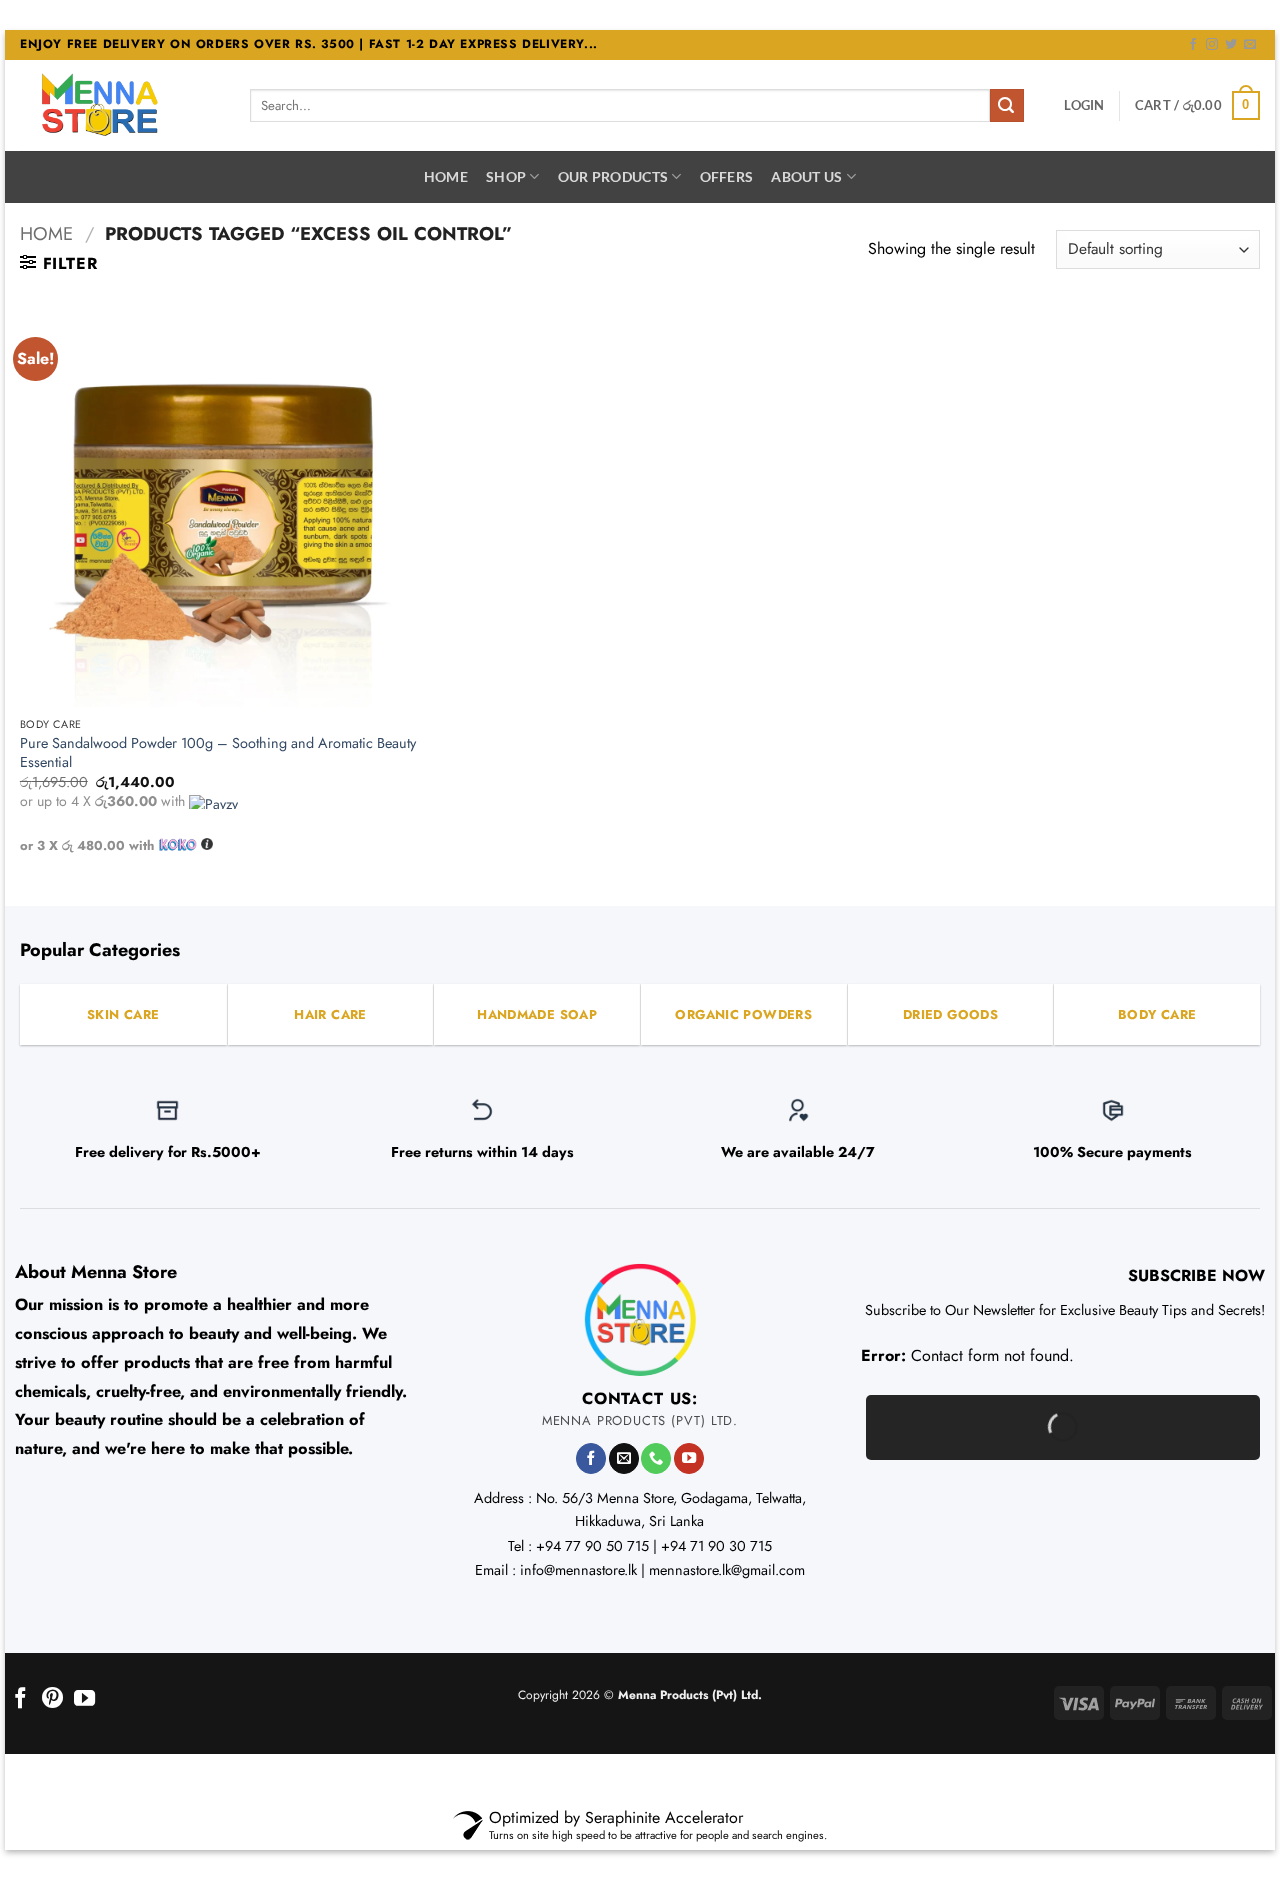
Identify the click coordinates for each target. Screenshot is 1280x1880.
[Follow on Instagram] (1212, 45)
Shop (506, 176)
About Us (806, 176)
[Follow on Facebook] (1193, 45)
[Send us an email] (1250, 45)
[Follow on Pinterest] (52, 1699)
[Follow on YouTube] (689, 1458)
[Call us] (656, 1458)
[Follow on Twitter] (1231, 45)
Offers (727, 176)
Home (446, 176)
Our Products (613, 176)
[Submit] (1007, 106)
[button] (1084, 105)
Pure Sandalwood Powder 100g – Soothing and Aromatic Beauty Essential (218, 752)
